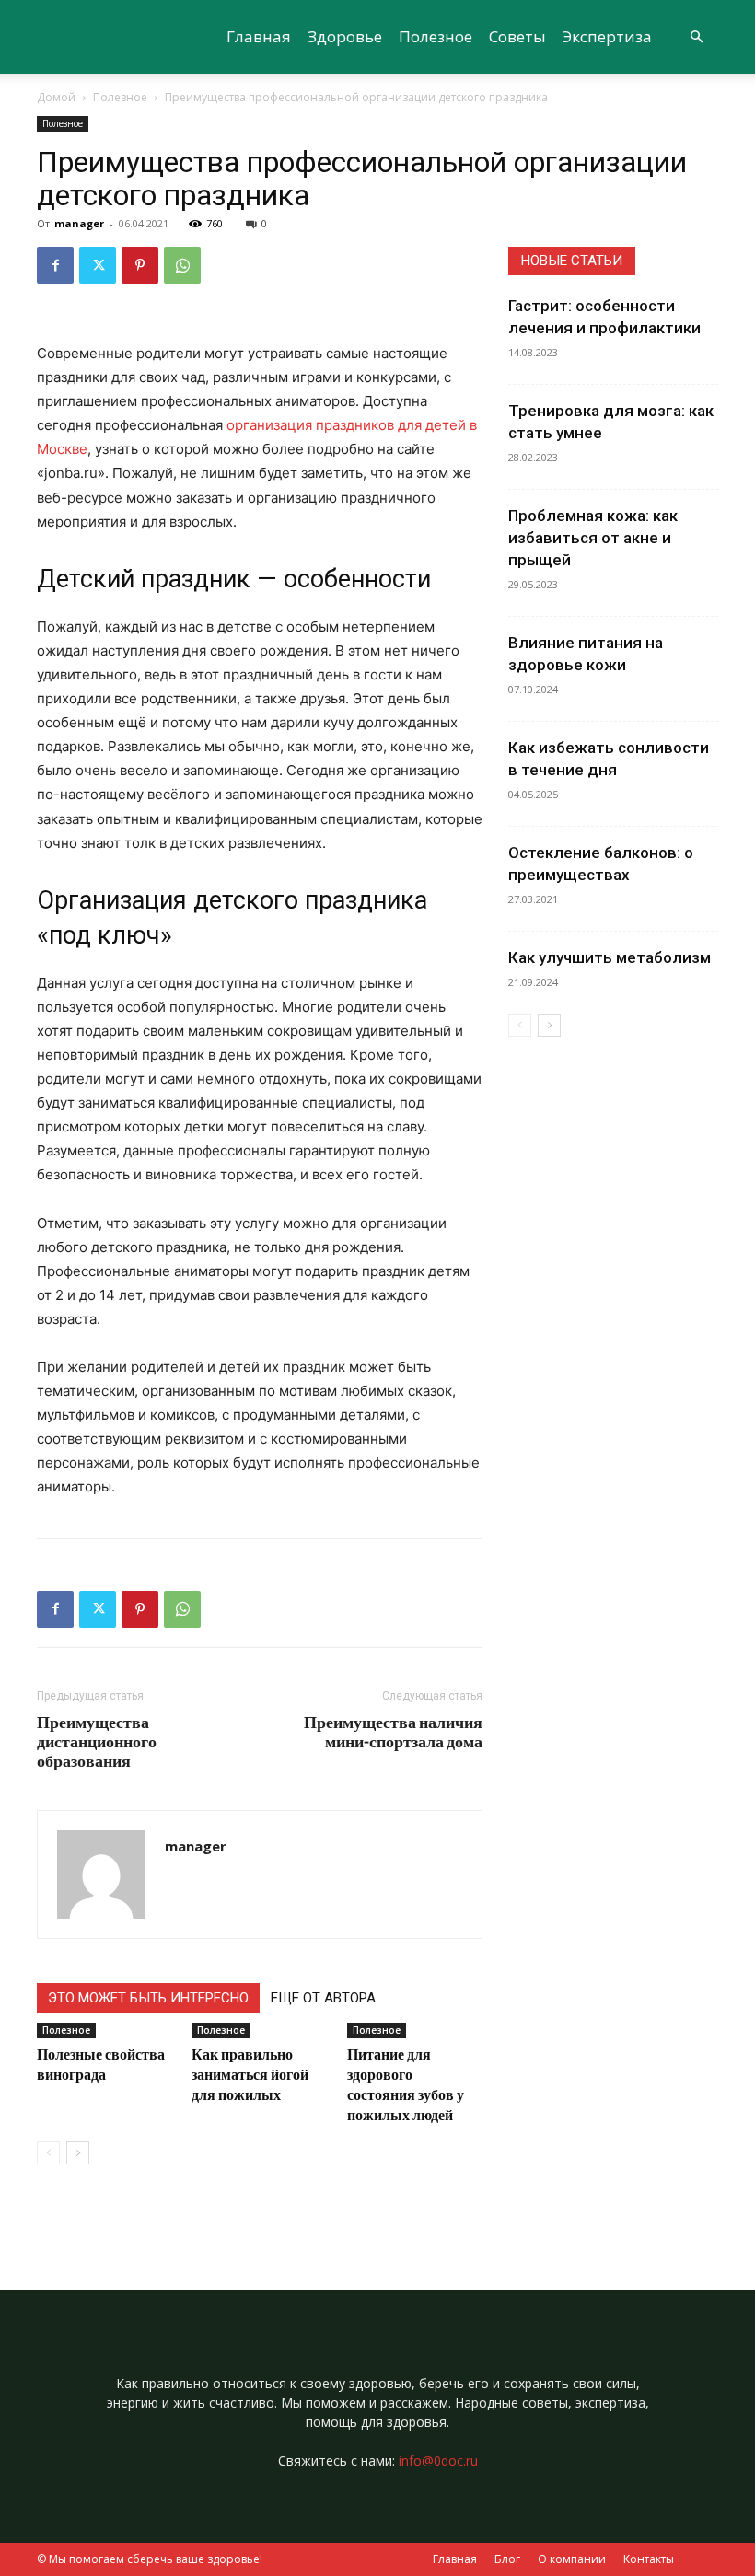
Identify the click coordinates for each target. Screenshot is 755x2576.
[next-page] (78, 2153)
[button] (696, 37)
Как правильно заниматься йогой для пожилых (250, 2074)
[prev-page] (48, 2153)
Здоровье (345, 36)
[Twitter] (98, 265)
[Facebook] (55, 265)
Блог (507, 2559)
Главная (259, 36)
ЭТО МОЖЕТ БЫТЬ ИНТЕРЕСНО (148, 1998)
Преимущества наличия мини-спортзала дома (393, 1732)
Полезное (436, 36)
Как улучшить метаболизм (610, 957)
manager (79, 223)
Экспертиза (607, 36)
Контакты (649, 2559)
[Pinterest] (140, 265)
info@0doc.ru (438, 2460)
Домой (56, 97)
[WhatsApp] (182, 265)
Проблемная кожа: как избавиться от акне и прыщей (593, 538)
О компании (572, 2559)
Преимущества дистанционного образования (97, 1741)
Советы (517, 36)
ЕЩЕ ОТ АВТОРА (323, 1998)
